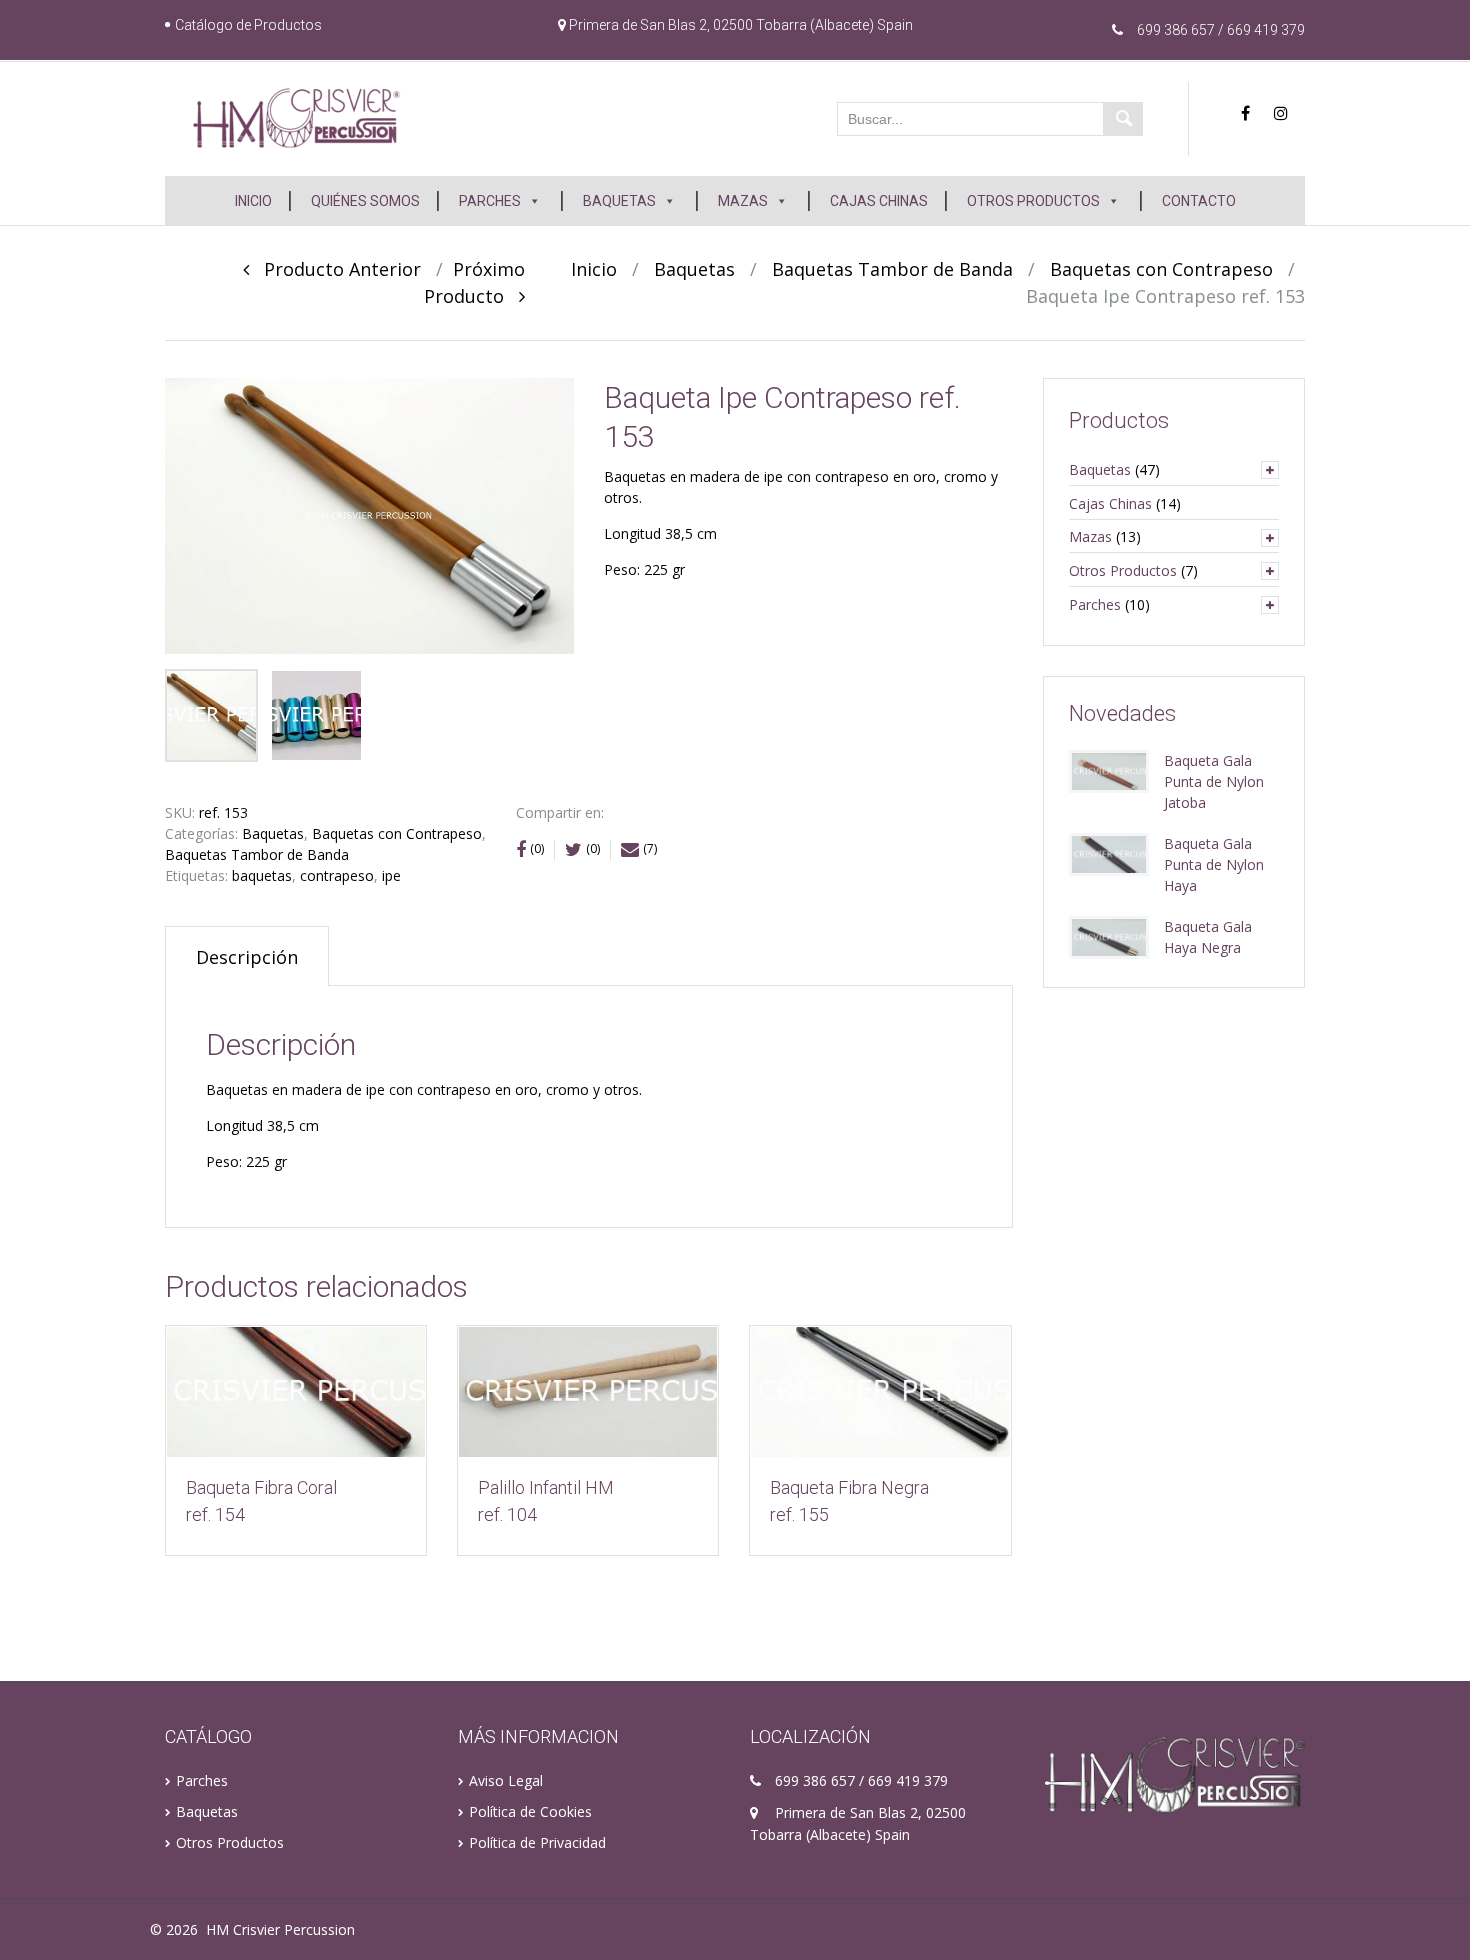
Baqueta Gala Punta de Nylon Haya (1214, 864)
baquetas (262, 875)
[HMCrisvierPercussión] (296, 117)
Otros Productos (1123, 570)
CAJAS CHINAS (879, 201)
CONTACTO (1199, 201)
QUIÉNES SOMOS (365, 201)
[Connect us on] (1250, 113)
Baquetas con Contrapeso (1161, 269)
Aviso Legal (506, 1780)
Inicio (594, 269)
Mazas (1090, 536)
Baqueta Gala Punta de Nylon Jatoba (1214, 781)
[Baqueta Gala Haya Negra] (1109, 935)
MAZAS (743, 201)
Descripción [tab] (247, 957)
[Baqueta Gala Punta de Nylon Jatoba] (1109, 769)
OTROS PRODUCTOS (1033, 201)
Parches (1095, 604)
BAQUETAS (619, 201)
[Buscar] (1123, 119)
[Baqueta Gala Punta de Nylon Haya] (1109, 852)
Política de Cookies (530, 1811)
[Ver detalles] (296, 1391)
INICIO (253, 201)
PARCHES (490, 201)
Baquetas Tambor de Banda (892, 269)
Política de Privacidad (537, 1842)
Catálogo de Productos (248, 25)
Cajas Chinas (1110, 503)
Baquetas (694, 269)
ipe (391, 875)
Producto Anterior (335, 269)
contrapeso (337, 875)
